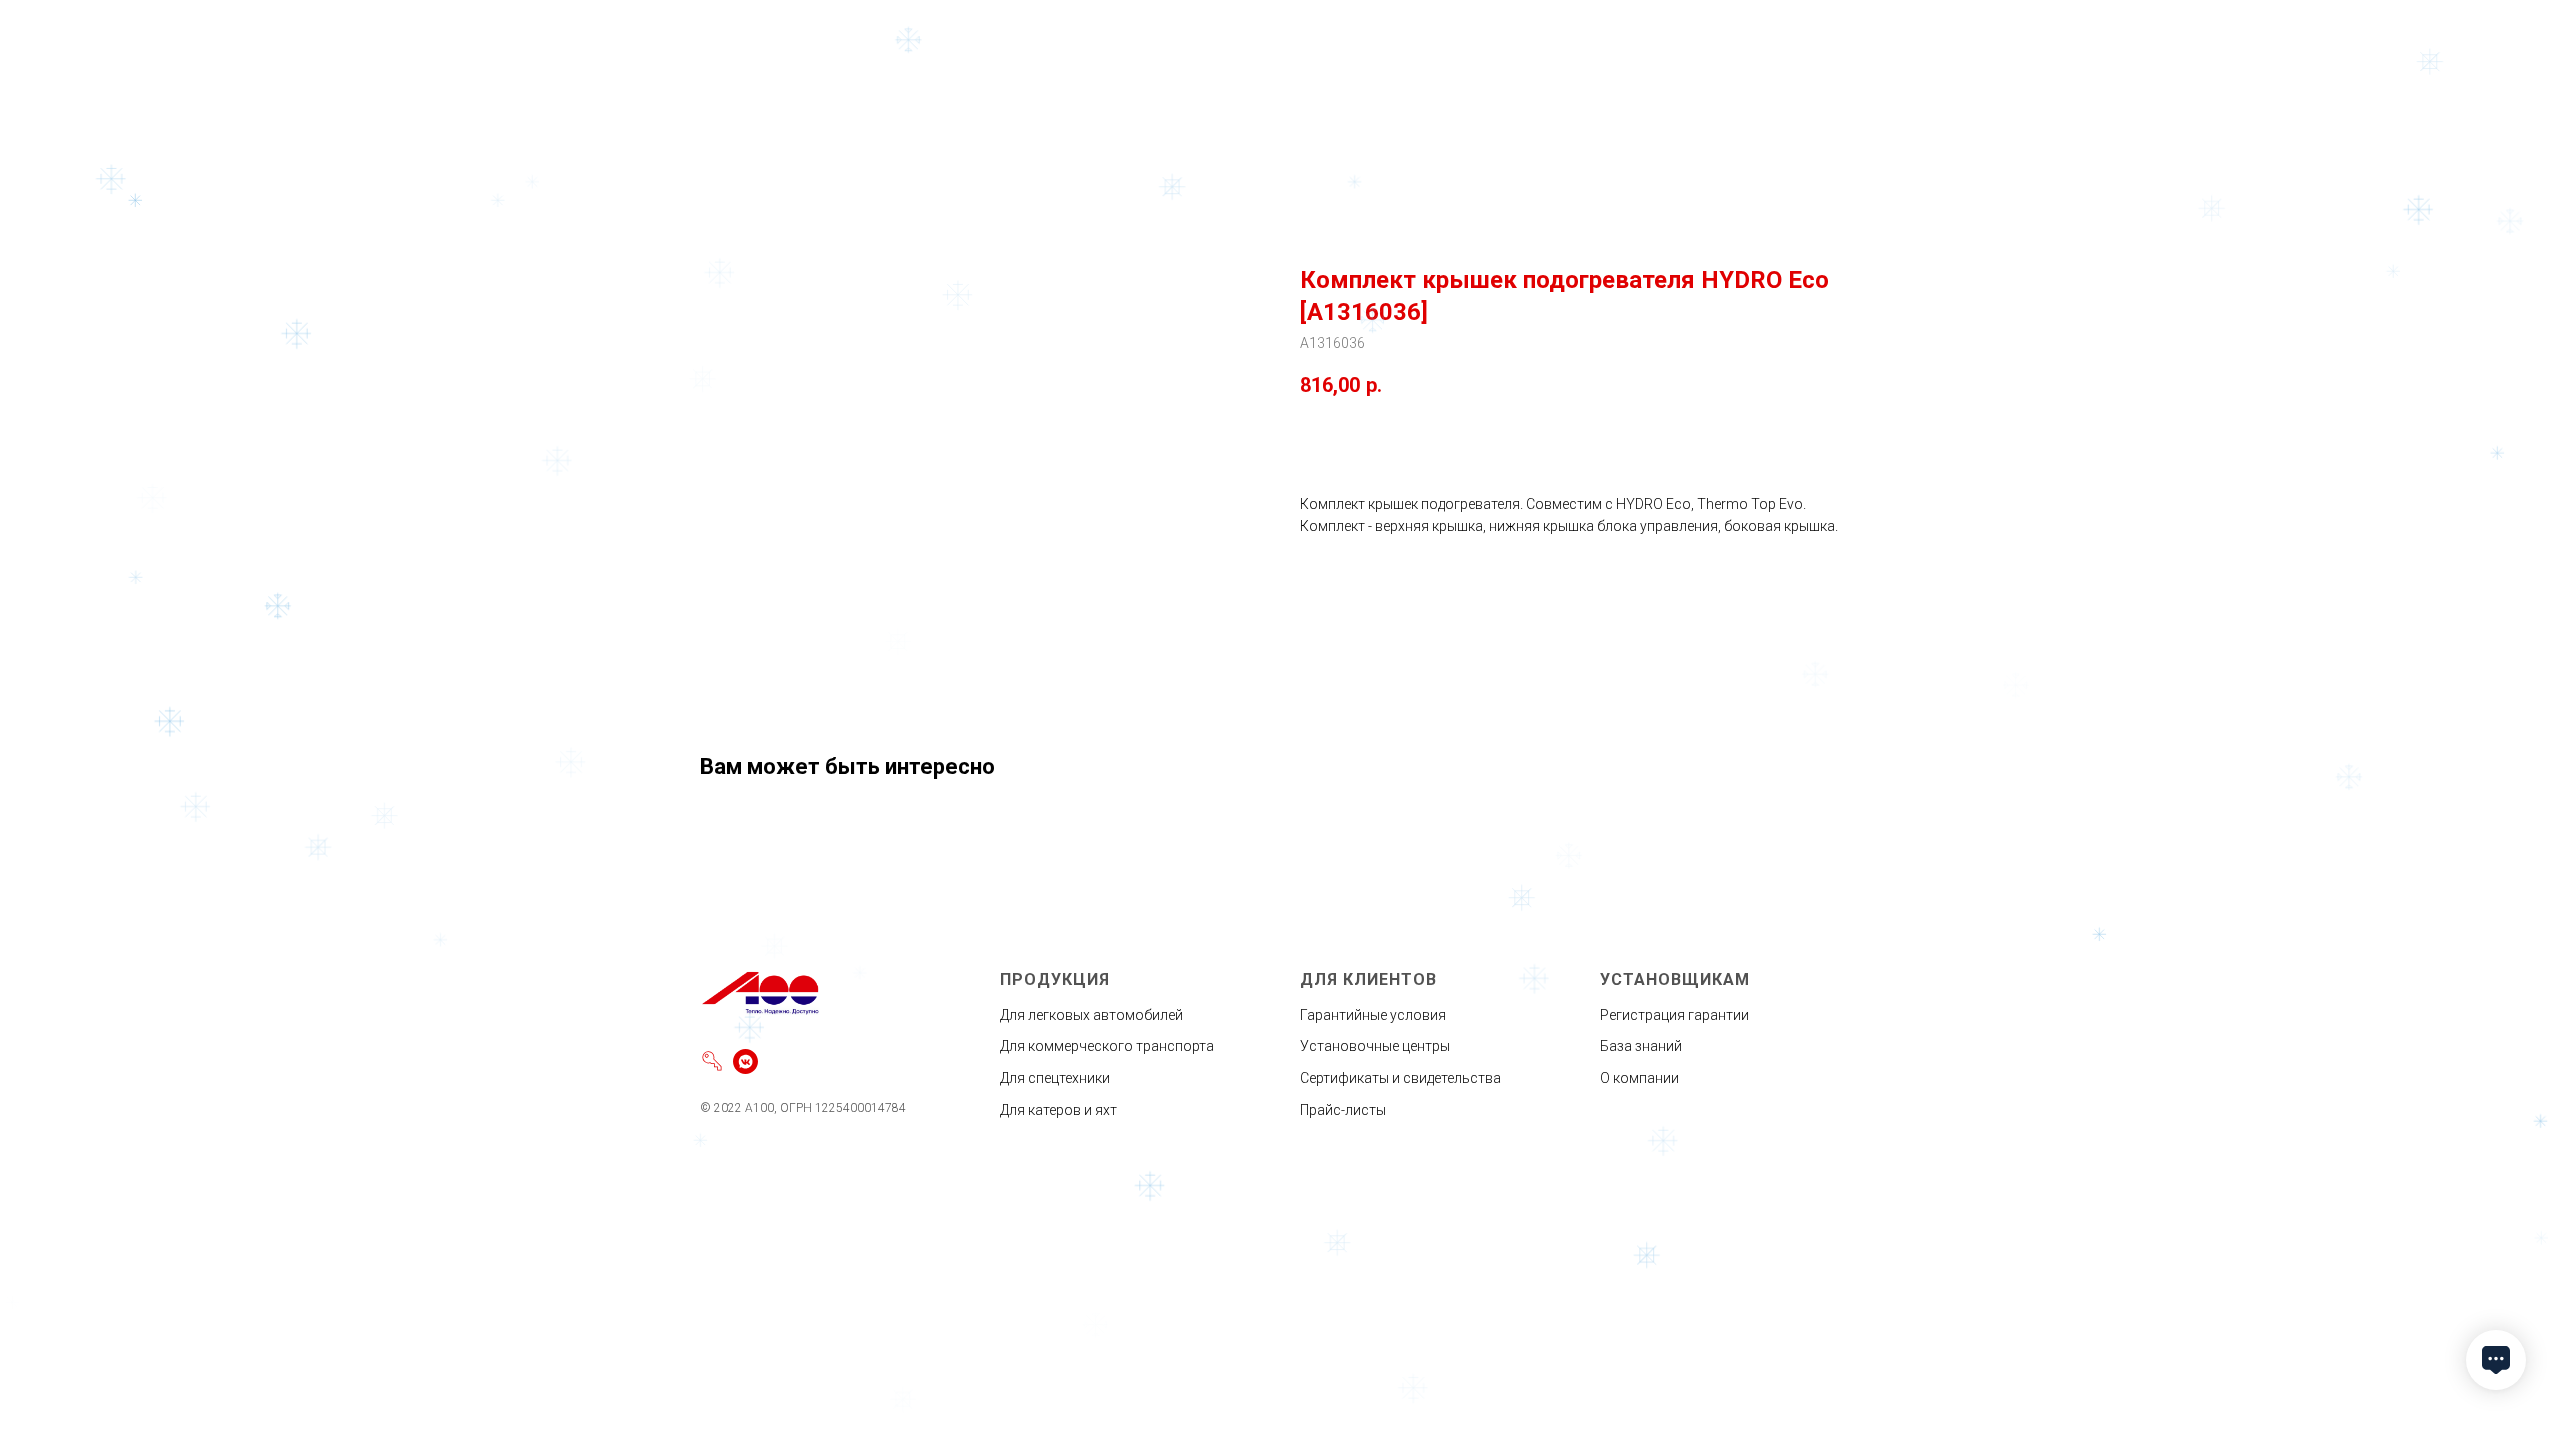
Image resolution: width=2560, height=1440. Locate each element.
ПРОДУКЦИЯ (1055, 979)
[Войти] (712, 1061)
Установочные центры (1375, 1046)
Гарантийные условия (1373, 1015)
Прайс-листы (1343, 1110)
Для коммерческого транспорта (1107, 1046)
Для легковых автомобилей (1091, 1015)
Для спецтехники (1055, 1078)
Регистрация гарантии (1674, 1015)
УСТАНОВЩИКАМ (1675, 979)
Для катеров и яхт (1058, 1110)
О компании (1639, 1078)
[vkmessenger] (745, 1061)
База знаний (1641, 1046)
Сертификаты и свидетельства (1400, 1078)
